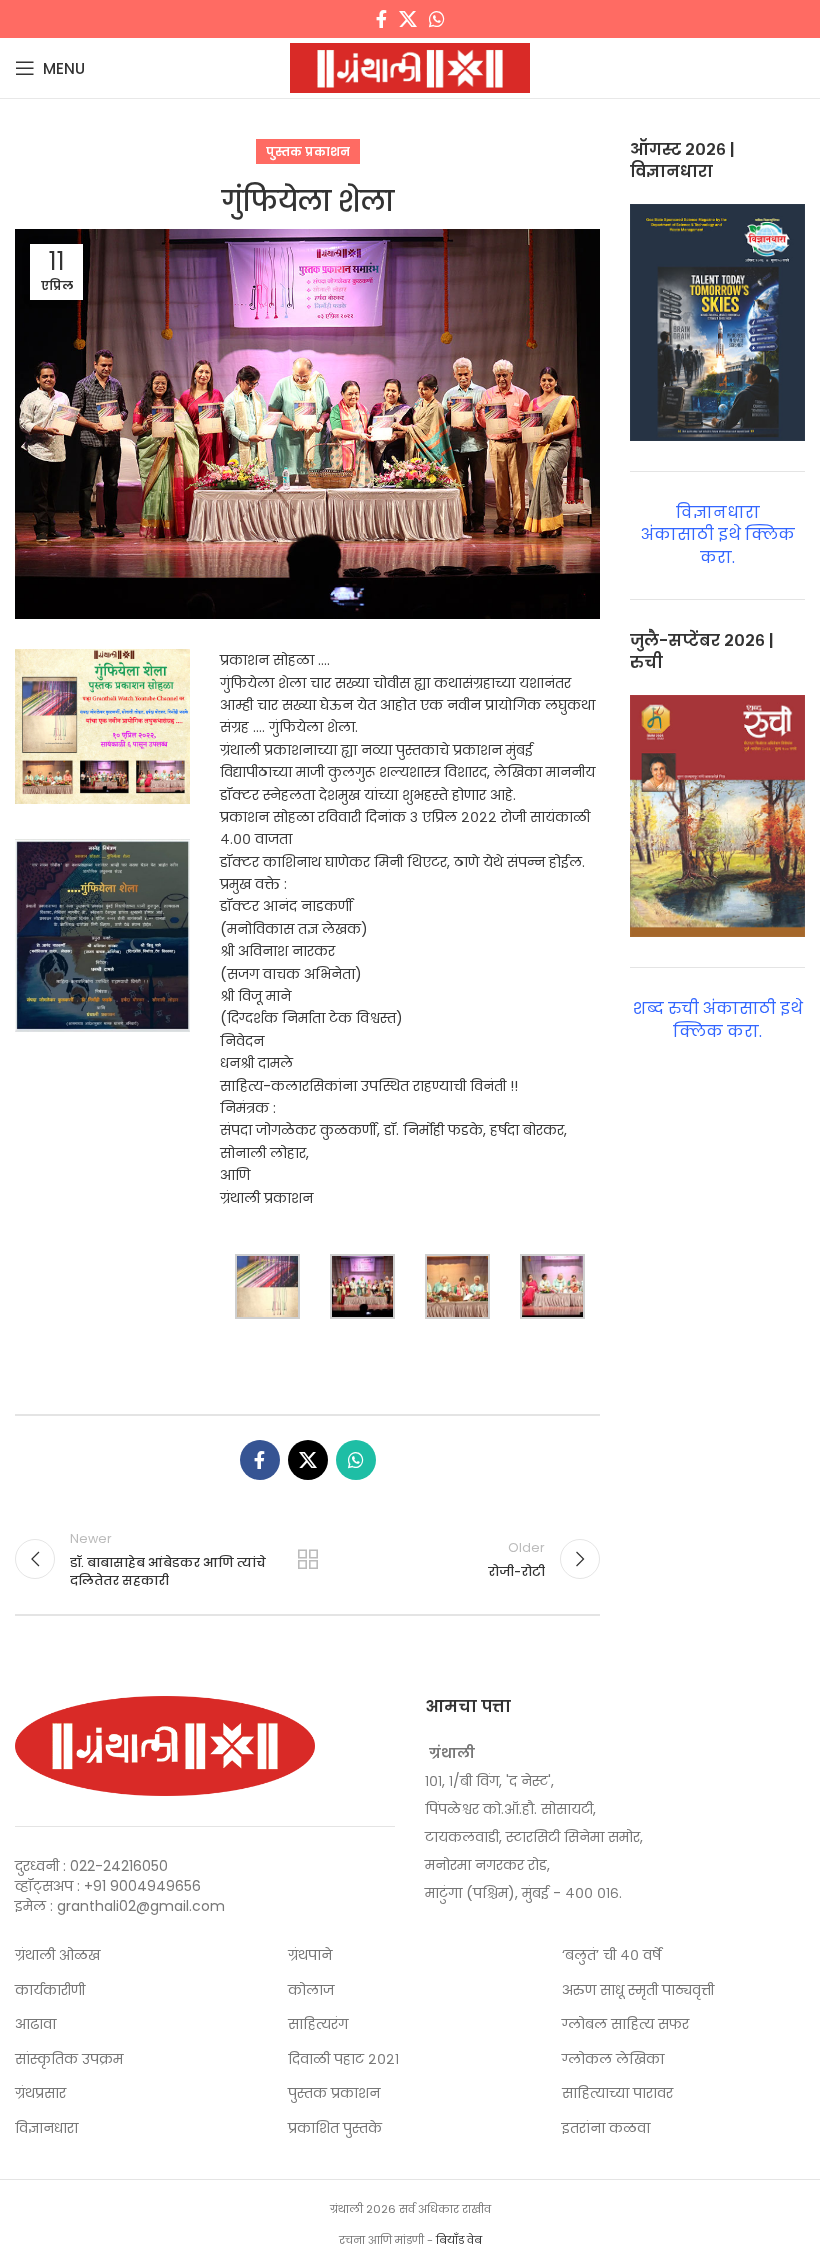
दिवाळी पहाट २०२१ (343, 2059)
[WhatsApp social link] (437, 19)
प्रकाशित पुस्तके (335, 2128)
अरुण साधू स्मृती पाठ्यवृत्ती (638, 1990)
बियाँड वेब (459, 2240)
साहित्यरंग (318, 2024)
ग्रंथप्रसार (40, 2093)
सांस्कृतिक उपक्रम (69, 2059)
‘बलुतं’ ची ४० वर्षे (611, 1955)
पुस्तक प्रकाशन (308, 151)
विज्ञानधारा (46, 2128)
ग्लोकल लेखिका (613, 2059)
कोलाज (311, 1990)
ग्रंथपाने (310, 1955)
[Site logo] (409, 67)
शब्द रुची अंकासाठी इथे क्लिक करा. (718, 1019)
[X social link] (408, 19)
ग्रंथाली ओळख (57, 1955)
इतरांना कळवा (606, 2128)
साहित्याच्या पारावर (617, 2093)
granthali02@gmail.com (141, 1906)
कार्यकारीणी (50, 1990)
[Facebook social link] (381, 19)
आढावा (35, 2024)
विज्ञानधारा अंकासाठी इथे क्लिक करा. (718, 535)
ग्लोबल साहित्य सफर (625, 2024)
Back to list (307, 1559)
